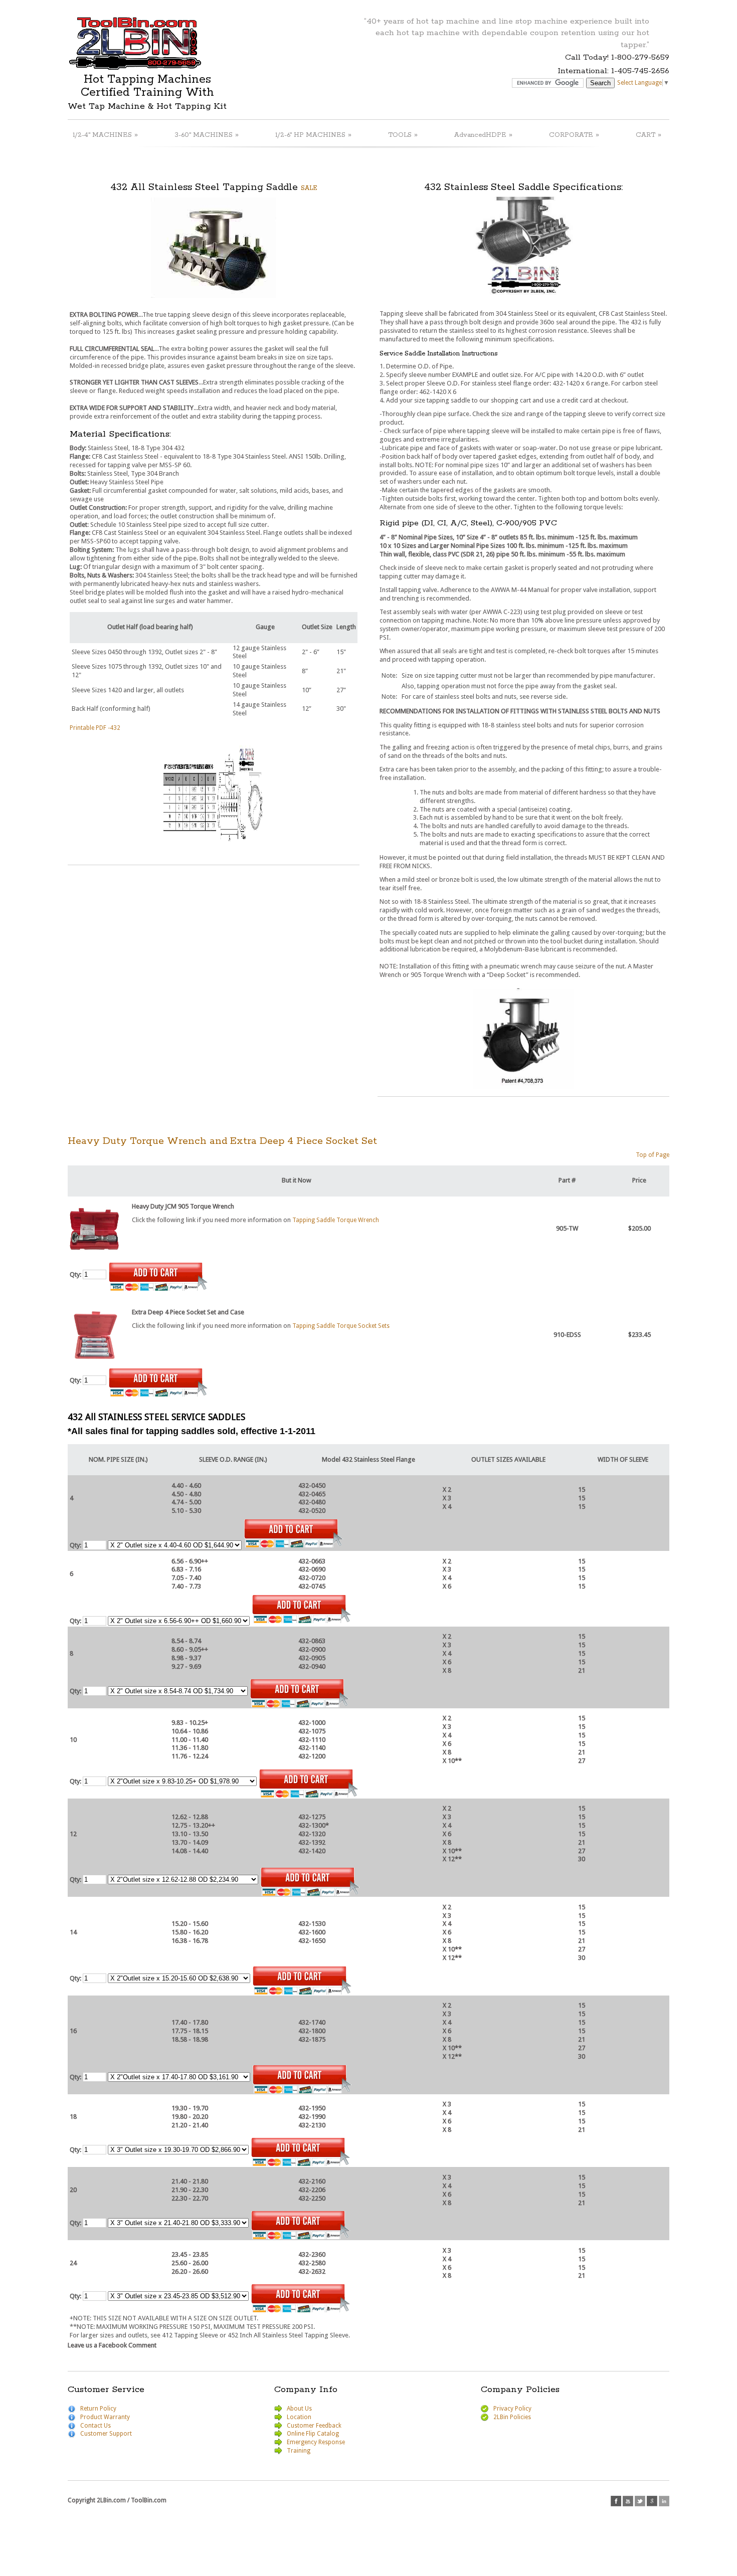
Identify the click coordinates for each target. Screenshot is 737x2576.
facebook (616, 2501)
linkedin (664, 2501)
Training (299, 2451)
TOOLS (403, 135)
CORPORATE (574, 135)
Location (299, 2417)
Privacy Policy (512, 2409)
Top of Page (653, 1155)
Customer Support (106, 2434)
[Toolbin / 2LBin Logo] (135, 66)
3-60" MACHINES (207, 135)
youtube (628, 2501)
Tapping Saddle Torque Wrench (336, 1220)
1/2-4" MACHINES (105, 135)
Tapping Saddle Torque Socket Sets (341, 1326)
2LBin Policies (512, 2417)
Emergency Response (316, 2442)
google (652, 2501)
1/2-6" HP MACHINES (313, 135)
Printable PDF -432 (95, 728)
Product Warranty (105, 2417)
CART (649, 135)
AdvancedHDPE (483, 135)
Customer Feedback (314, 2426)
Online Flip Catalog (313, 2434)
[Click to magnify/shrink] (214, 248)
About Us (299, 2409)
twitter (640, 2501)
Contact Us (96, 2426)
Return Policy (98, 2409)
